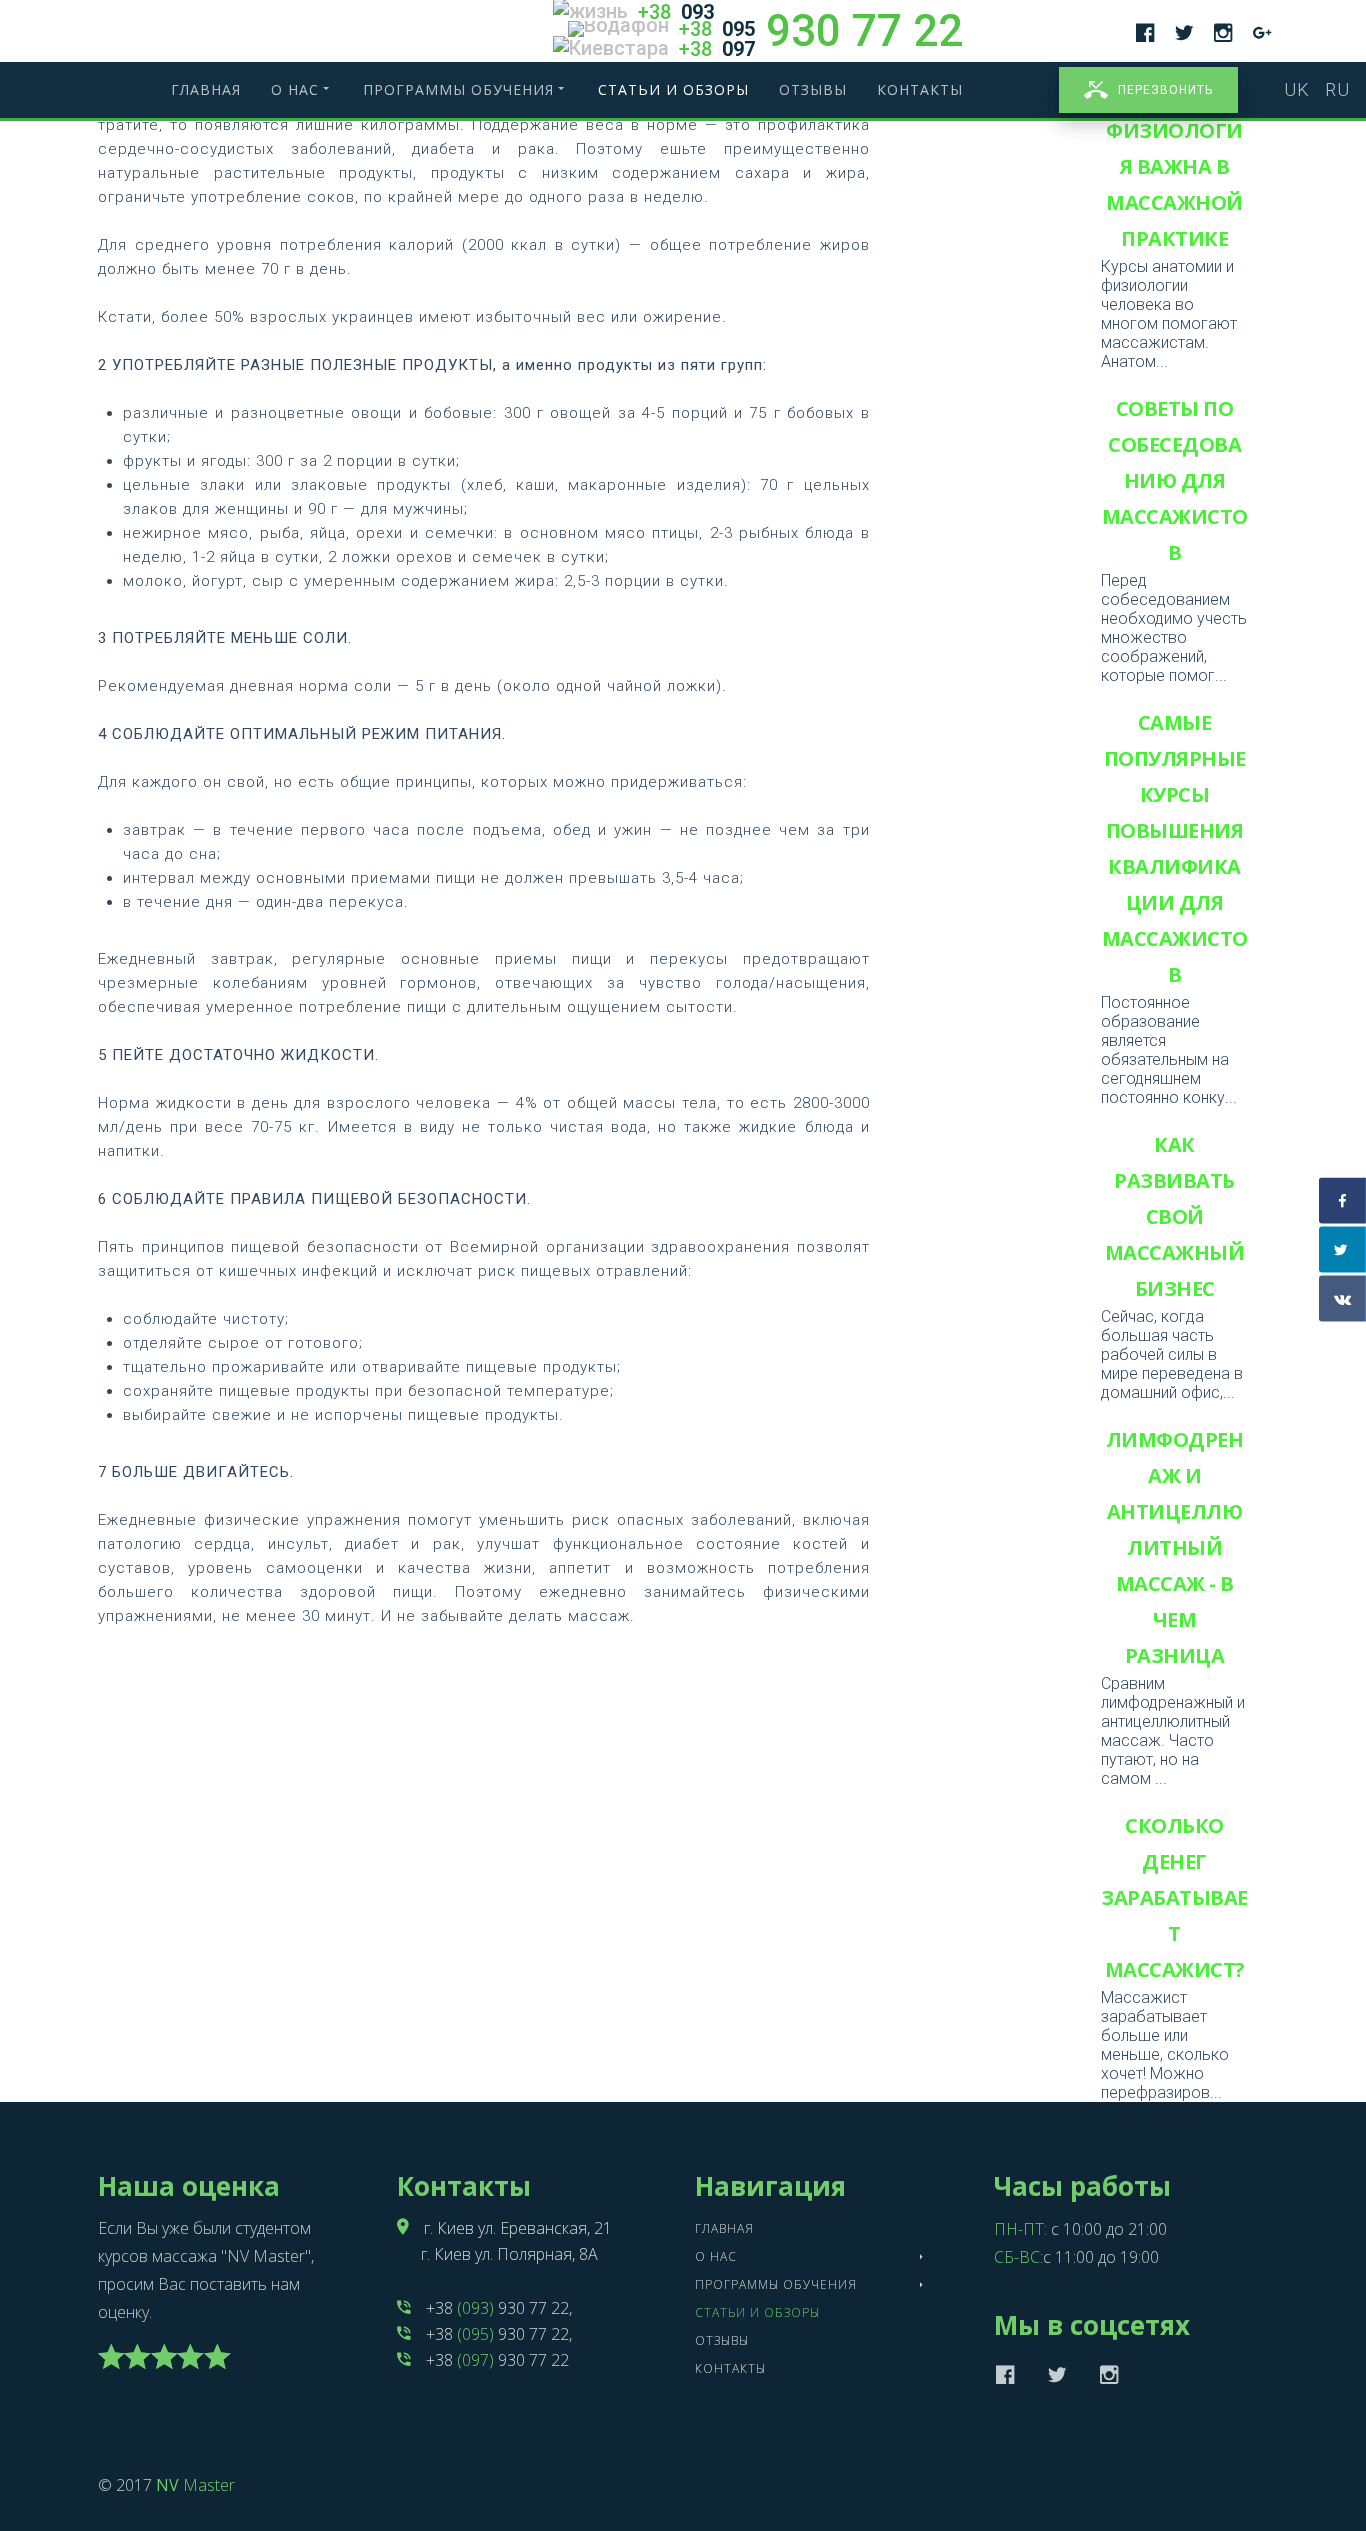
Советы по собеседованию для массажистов (1175, 480)
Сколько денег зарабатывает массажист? (1174, 1897)
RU (1337, 89)
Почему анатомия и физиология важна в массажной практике (1174, 148)
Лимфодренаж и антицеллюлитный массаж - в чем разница (1175, 1547)
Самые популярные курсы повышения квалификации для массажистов (1175, 848)
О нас (295, 89)
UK (1299, 89)
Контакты (920, 89)
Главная (206, 89)
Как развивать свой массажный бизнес (1175, 1216)
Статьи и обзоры (673, 89)
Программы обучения (458, 89)
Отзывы (813, 89)
